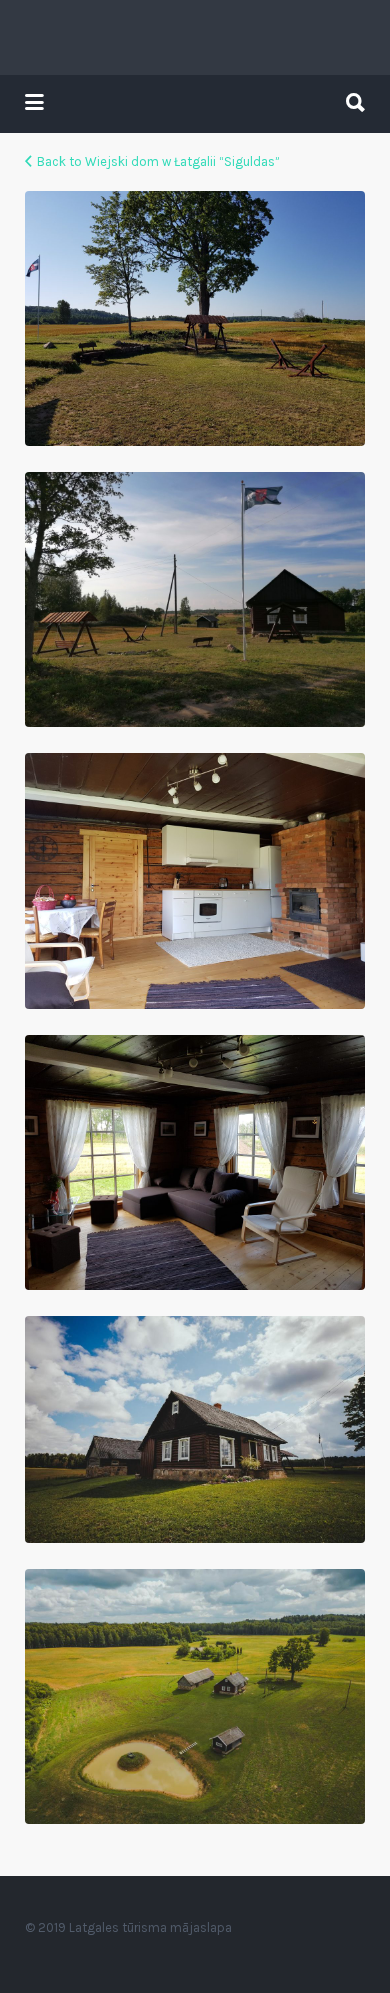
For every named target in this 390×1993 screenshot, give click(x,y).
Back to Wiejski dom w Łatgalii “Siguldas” (158, 161)
